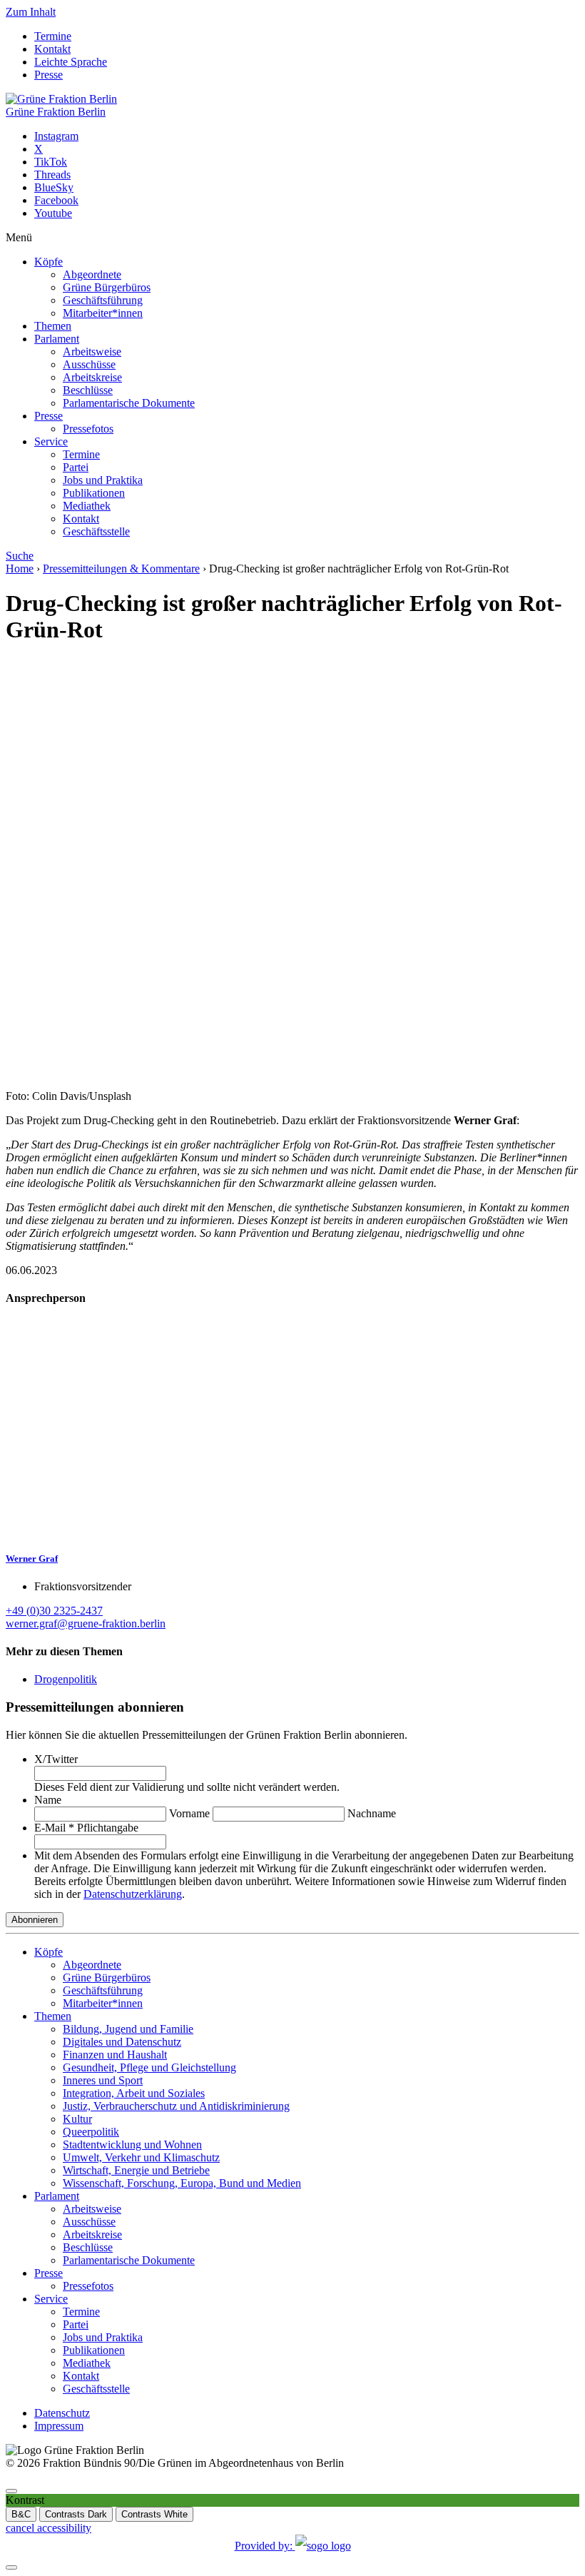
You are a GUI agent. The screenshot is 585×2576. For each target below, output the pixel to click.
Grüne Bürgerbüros (107, 287)
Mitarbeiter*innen (103, 313)
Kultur (77, 2119)
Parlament (57, 339)
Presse (49, 75)
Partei (76, 467)
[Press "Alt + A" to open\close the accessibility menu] (11, 2491)
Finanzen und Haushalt (115, 2055)
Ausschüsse (89, 364)
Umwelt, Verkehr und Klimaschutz (141, 2157)
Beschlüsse (88, 390)
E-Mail (86, 1828)
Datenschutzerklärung (133, 1894)
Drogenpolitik (66, 1679)
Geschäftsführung (103, 300)
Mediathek (87, 506)
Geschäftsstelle (96, 531)
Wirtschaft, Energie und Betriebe (136, 2170)
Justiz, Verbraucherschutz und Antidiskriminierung (176, 2106)
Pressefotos (88, 429)
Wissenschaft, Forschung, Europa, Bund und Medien (182, 2183)
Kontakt (52, 49)
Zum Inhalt (31, 12)
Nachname (372, 1813)
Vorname (189, 1813)
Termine (53, 36)
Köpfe (49, 262)
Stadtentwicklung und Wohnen (132, 2145)
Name (48, 1800)
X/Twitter (56, 1759)
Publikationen (94, 493)
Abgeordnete (92, 274)
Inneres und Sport (103, 2080)
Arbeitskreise (92, 377)
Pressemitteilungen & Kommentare (121, 569)
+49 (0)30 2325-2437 (54, 1611)
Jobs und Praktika (103, 480)
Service (51, 441)
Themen (53, 326)
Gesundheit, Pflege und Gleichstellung (149, 2067)
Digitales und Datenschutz (122, 2042)
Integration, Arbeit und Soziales (134, 2093)
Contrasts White (154, 2514)
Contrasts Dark (76, 2514)
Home (20, 569)
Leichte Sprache (71, 62)
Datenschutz (62, 2413)
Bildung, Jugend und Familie (128, 2029)
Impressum (59, 2426)
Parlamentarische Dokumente (129, 403)
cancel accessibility (49, 2528)
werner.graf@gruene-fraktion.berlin (86, 1623)
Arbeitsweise (92, 352)
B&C (21, 2514)
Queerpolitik (91, 2132)
